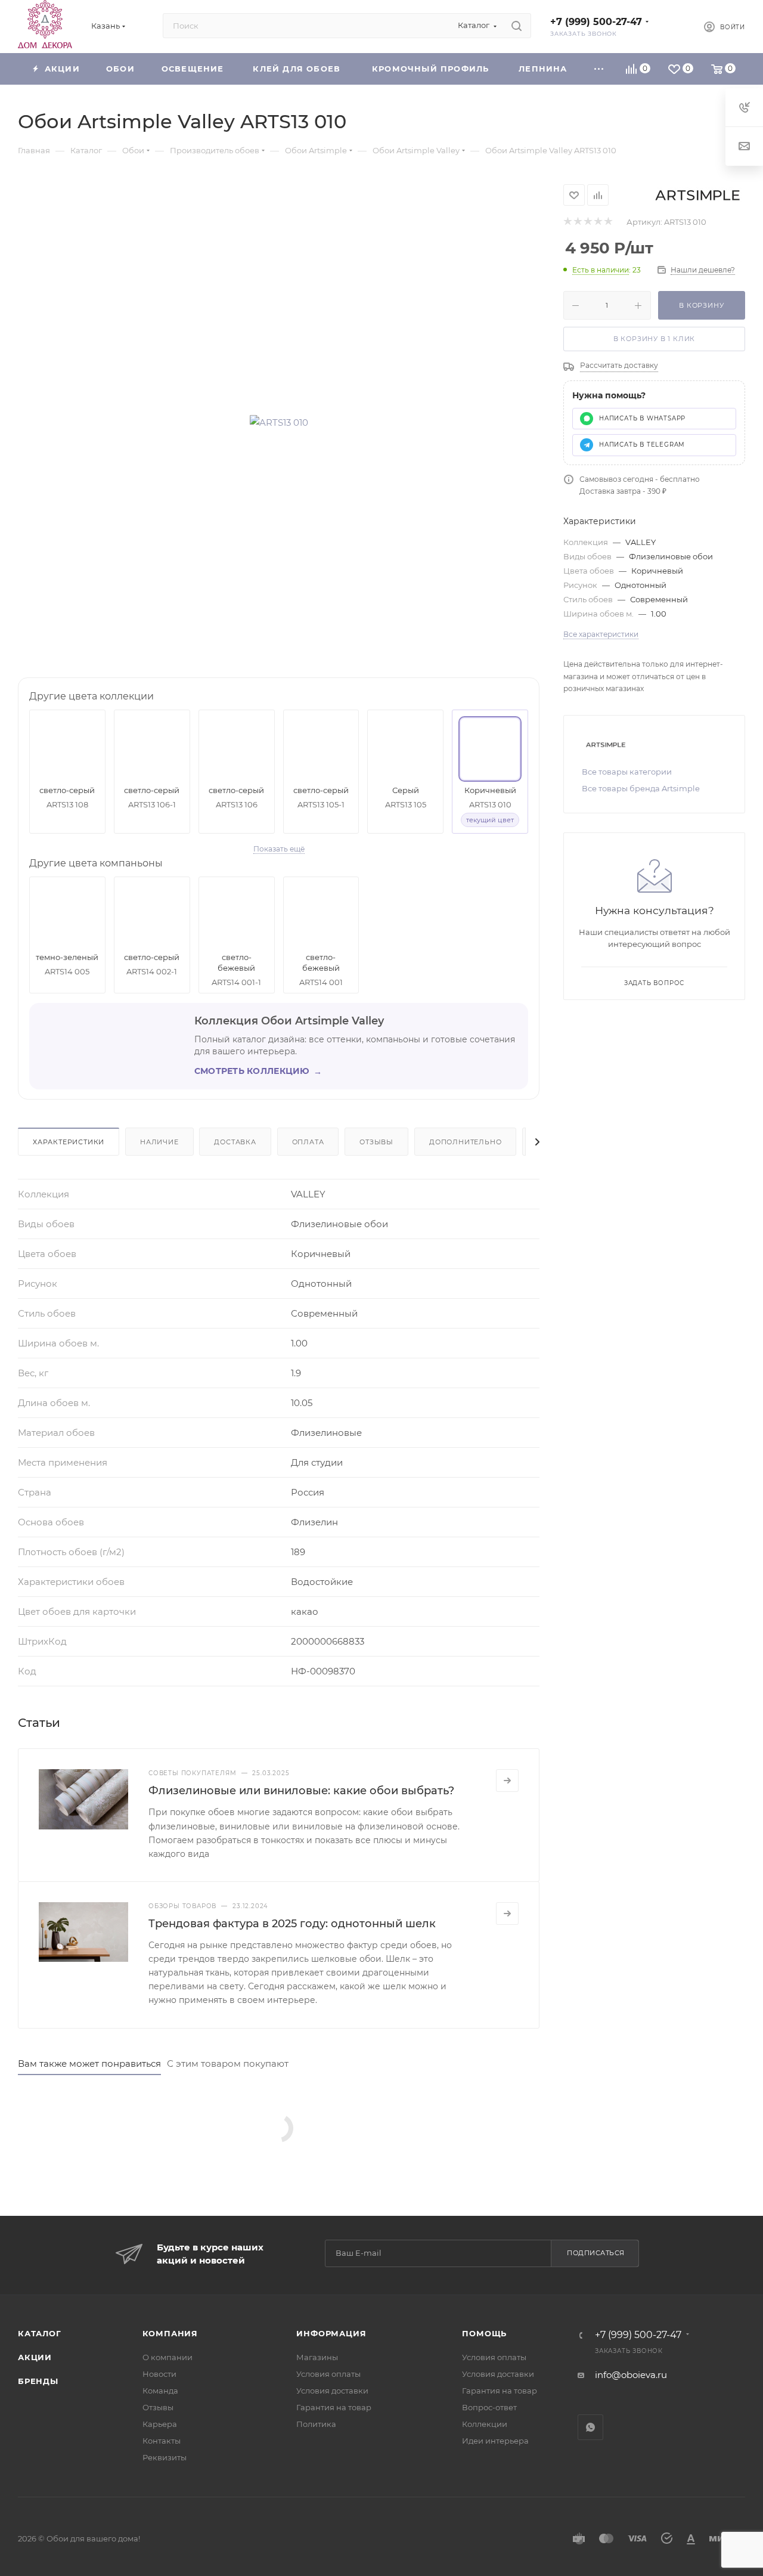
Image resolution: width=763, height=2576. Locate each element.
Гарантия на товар (334, 2407)
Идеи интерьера (495, 2441)
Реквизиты (165, 2457)
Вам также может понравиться (89, 2063)
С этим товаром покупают (228, 2063)
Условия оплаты (328, 2374)
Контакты (162, 2441)
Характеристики (69, 1142)
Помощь (484, 2333)
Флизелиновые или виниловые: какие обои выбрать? (301, 1791)
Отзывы (376, 1142)
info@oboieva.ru (631, 2375)
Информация (331, 2333)
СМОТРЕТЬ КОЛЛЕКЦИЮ (258, 1071)
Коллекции (485, 2424)
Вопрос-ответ (489, 2407)
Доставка (235, 1142)
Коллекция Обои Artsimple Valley (289, 1021)
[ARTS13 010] (279, 422)
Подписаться (596, 2253)
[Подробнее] (507, 1781)
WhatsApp (590, 2427)
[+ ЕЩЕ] (599, 69)
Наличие (159, 1142)
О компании (168, 2357)
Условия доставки (332, 2391)
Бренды (38, 2381)
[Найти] (517, 26)
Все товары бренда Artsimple (641, 788)
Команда (160, 2391)
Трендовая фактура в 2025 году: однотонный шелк (292, 1924)
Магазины (317, 2357)
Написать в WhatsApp (642, 418)
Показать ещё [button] (279, 849)
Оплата (308, 1142)
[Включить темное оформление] (675, 26)
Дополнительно (465, 1142)
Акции (35, 2357)
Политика (316, 2424)
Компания (170, 2333)
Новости (159, 2374)
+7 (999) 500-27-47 (596, 22)
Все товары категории (627, 772)
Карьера (160, 2424)
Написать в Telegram (642, 445)
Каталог (40, 2333)
